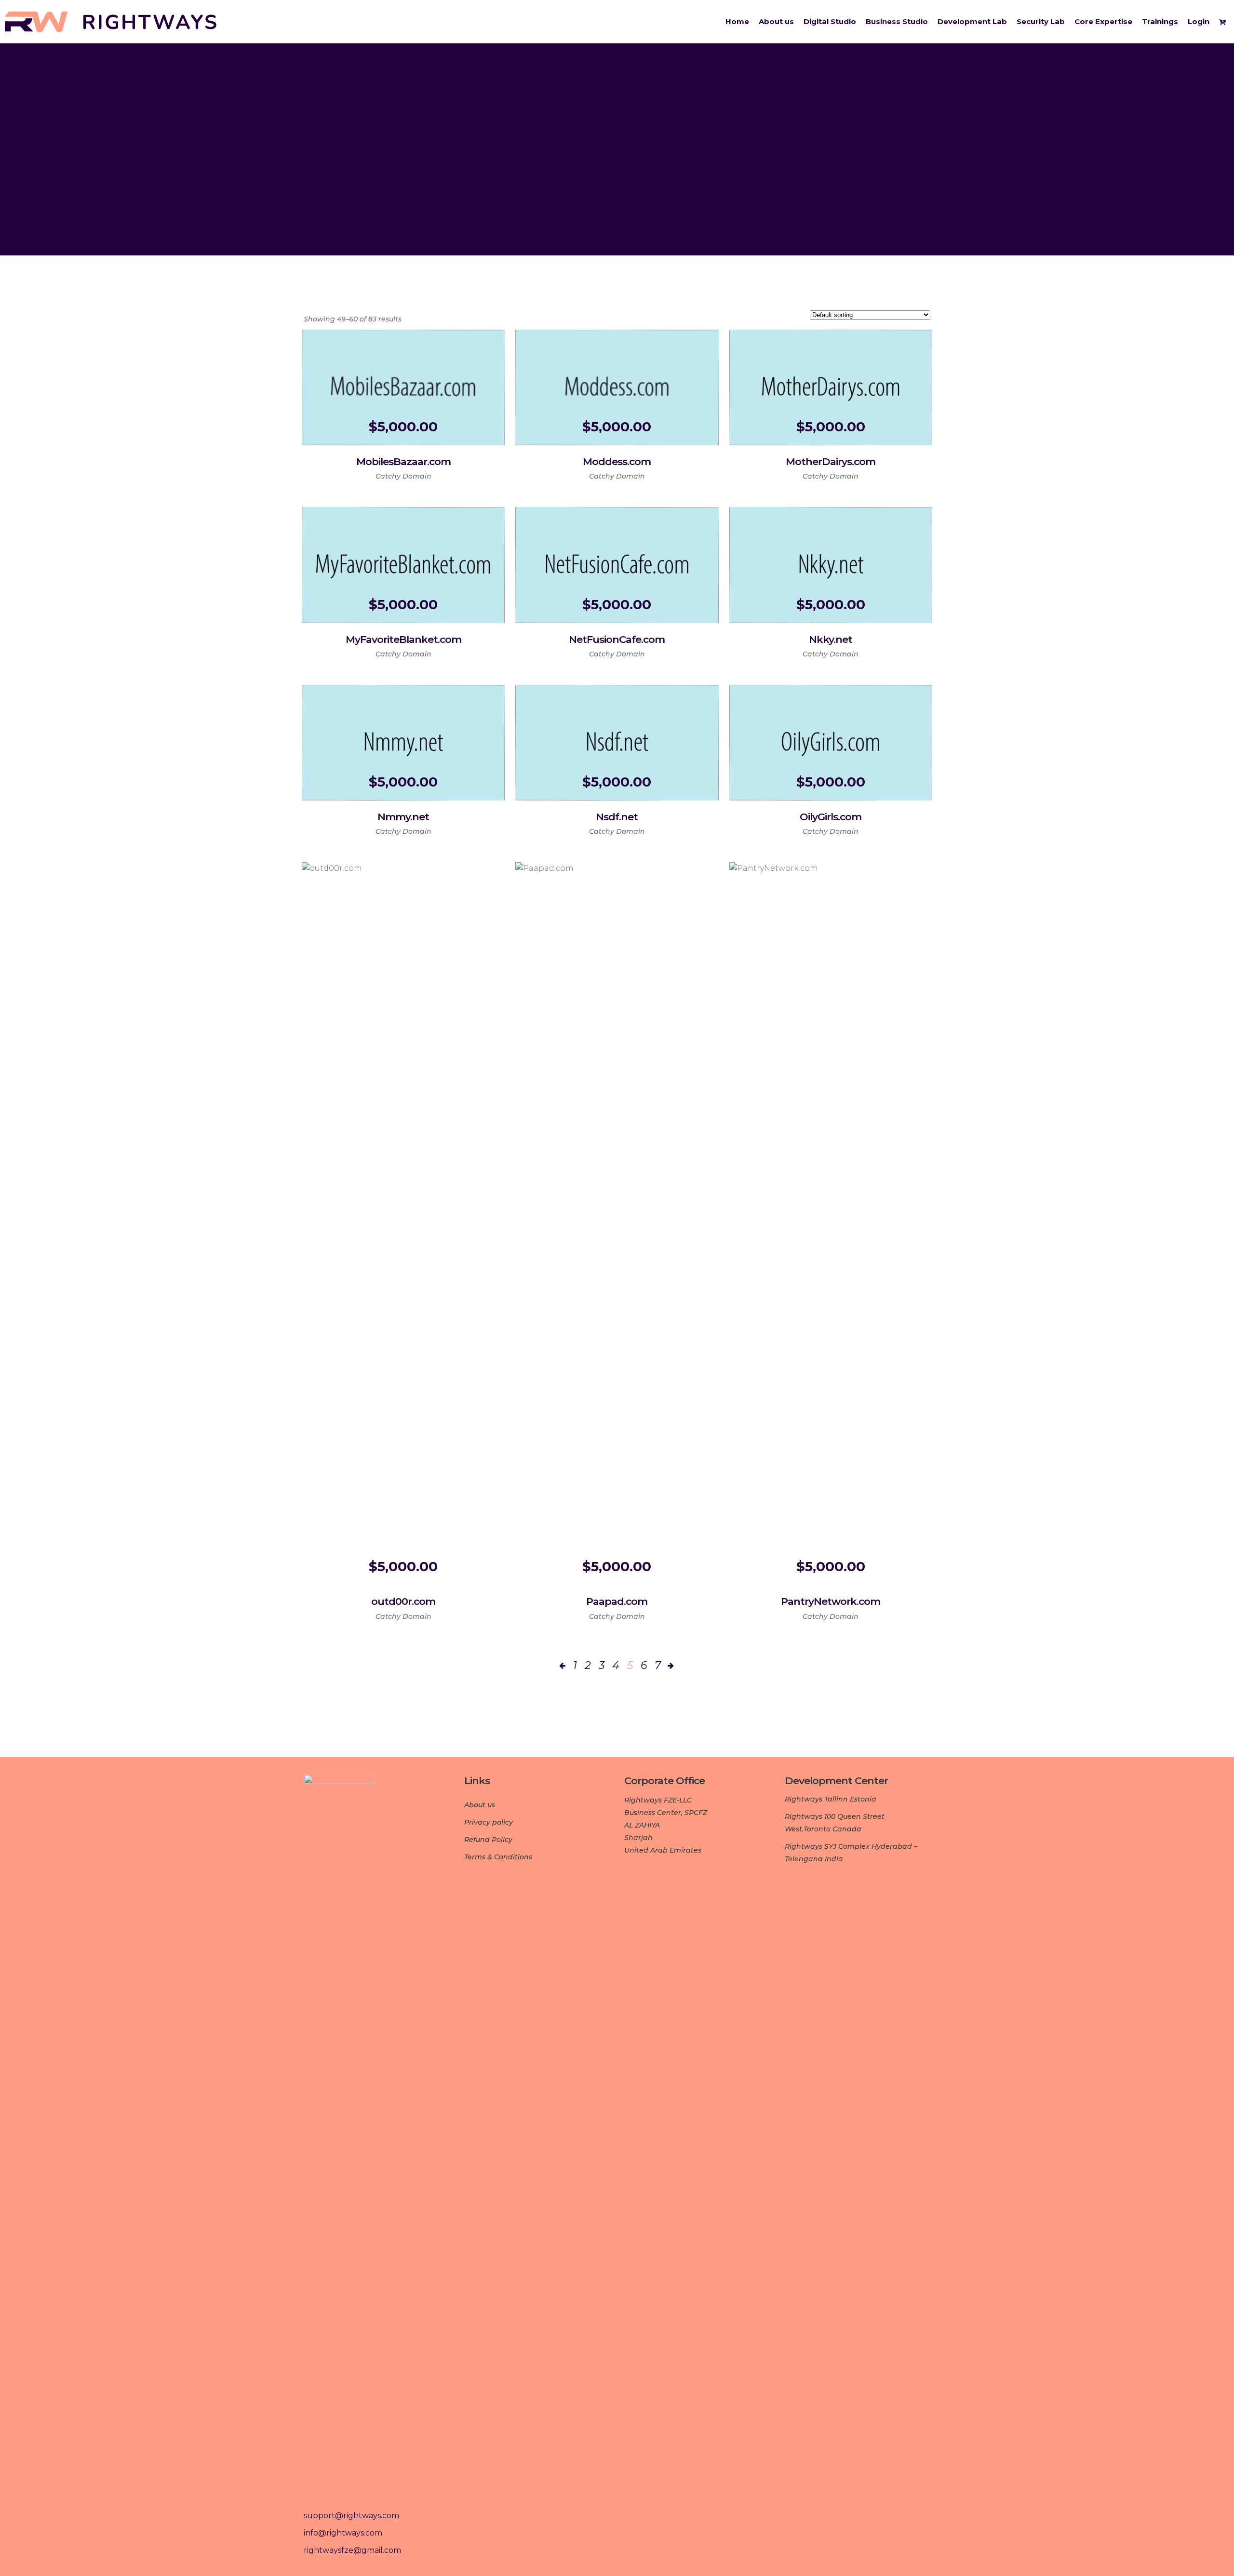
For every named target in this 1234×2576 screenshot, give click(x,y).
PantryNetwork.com (831, 1601)
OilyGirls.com (831, 817)
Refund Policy (488, 1840)
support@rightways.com (351, 2516)
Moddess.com (617, 461)
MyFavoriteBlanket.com (403, 639)
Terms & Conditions (498, 1857)
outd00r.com (403, 1601)
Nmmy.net (403, 817)
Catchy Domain (403, 476)
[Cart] (1224, 22)
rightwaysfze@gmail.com (352, 2550)
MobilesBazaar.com (403, 461)
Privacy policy (489, 1822)
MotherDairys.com (831, 461)
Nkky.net (831, 639)
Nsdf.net (617, 817)
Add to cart (368, 474)
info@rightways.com (343, 2533)
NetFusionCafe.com (617, 639)
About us (480, 1805)
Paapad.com (617, 1601)
